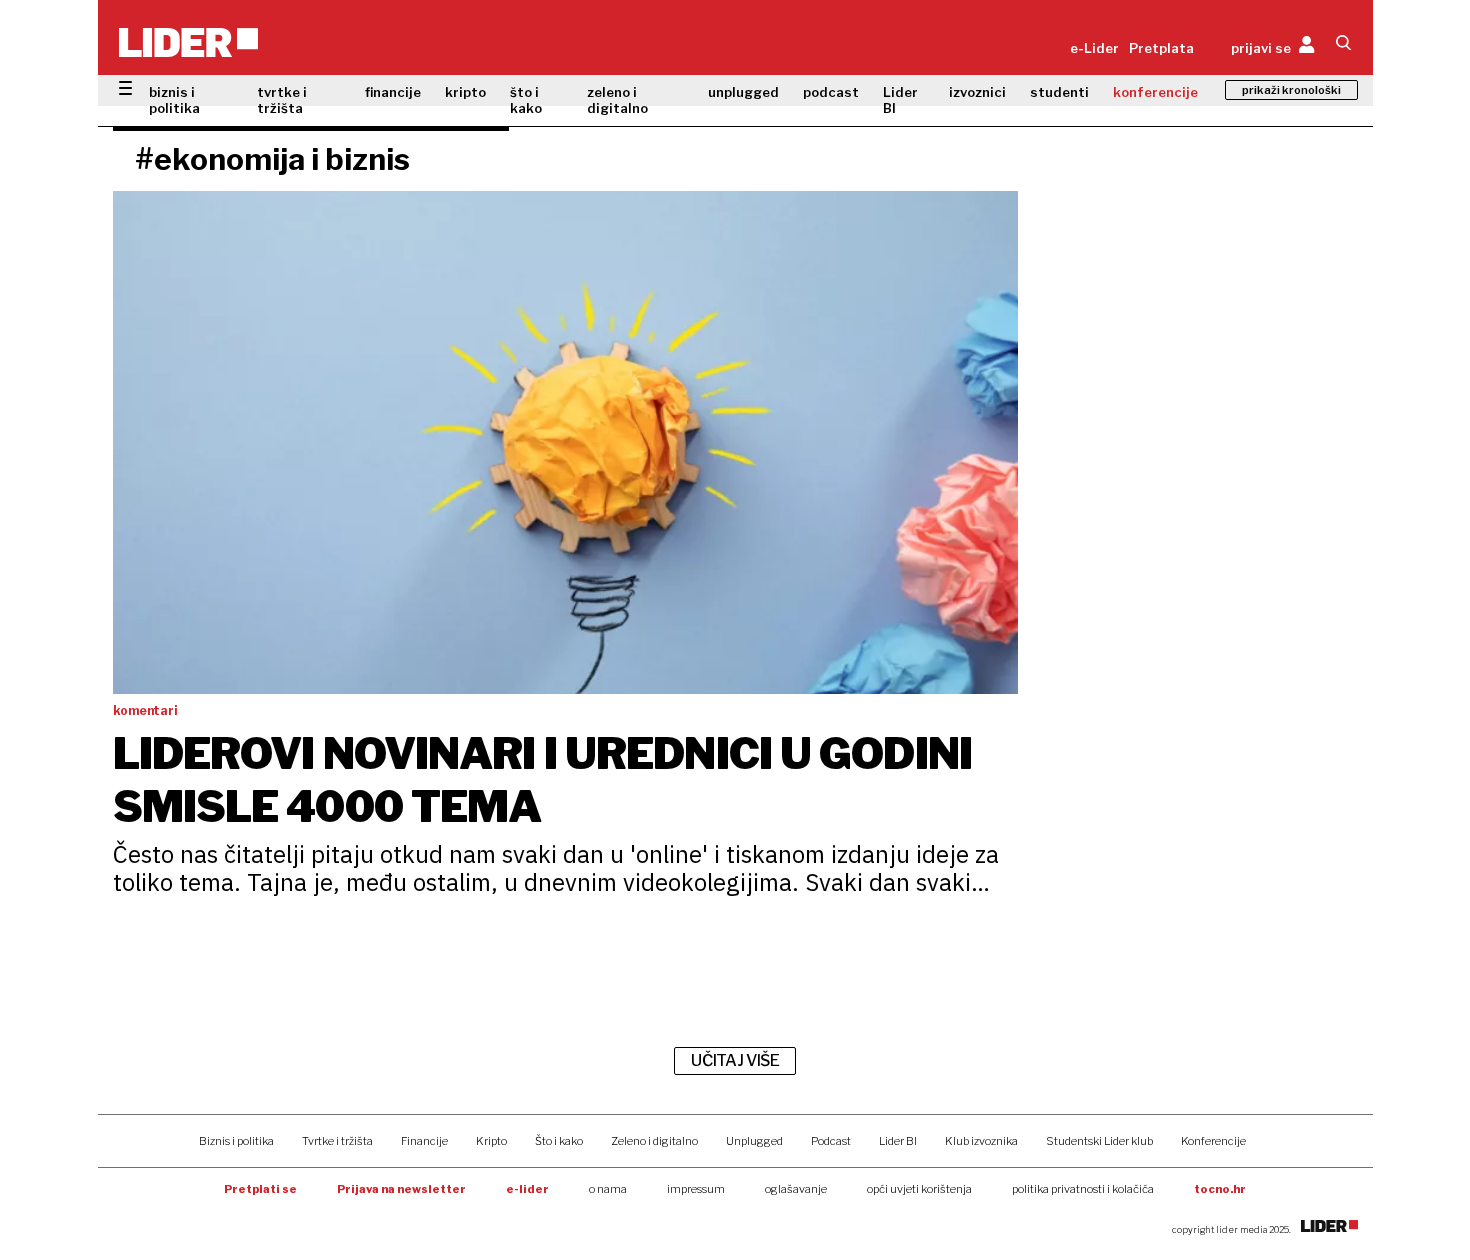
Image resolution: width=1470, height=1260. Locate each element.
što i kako (526, 100)
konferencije (1155, 92)
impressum (696, 1189)
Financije (424, 1141)
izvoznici (977, 92)
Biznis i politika (236, 1141)
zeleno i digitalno (617, 100)
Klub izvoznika (981, 1141)
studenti (1059, 92)
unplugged (743, 92)
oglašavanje (796, 1189)
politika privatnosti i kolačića (1083, 1189)
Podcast (831, 1141)
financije (393, 92)
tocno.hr (1220, 1189)
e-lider (527, 1189)
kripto (465, 92)
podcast (831, 92)
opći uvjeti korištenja (919, 1189)
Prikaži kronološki (1291, 90)
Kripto (491, 1141)
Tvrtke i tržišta (337, 1141)
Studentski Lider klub (1099, 1141)
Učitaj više (735, 1060)
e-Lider (1094, 48)
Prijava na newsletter (401, 1189)
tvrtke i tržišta (282, 100)
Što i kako (559, 1141)
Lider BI (900, 100)
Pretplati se (260, 1189)
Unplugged (754, 1141)
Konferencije (1213, 1141)
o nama (608, 1189)
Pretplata (1161, 48)
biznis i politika (174, 100)
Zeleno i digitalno (654, 1141)
